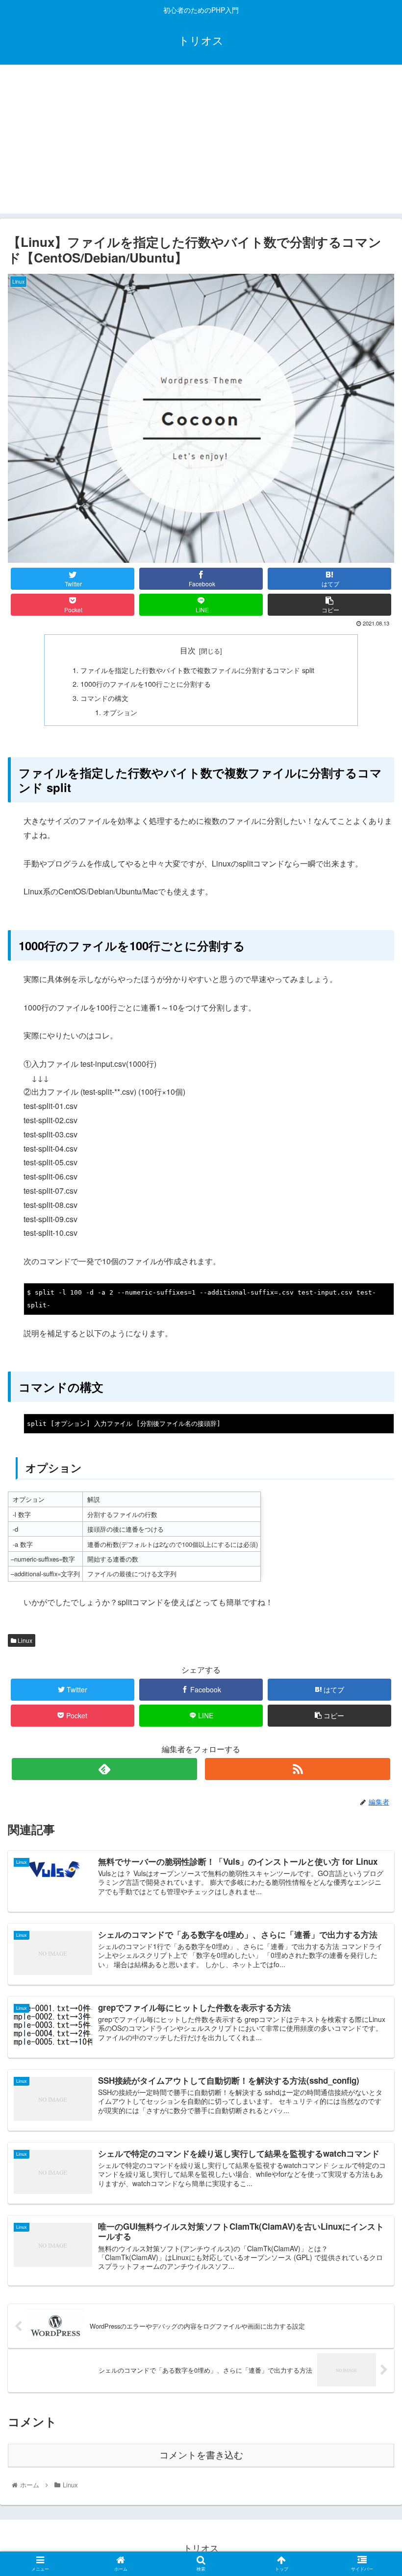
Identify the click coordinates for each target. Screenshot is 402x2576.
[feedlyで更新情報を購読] (104, 1769)
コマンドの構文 (104, 698)
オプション (120, 712)
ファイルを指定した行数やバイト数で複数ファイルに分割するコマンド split (197, 670)
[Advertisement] (201, 145)
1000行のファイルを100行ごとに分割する (146, 684)
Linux (24, 1640)
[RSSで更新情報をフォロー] (298, 1769)
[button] (372, 1509)
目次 (188, 650)
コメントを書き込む (201, 2455)
